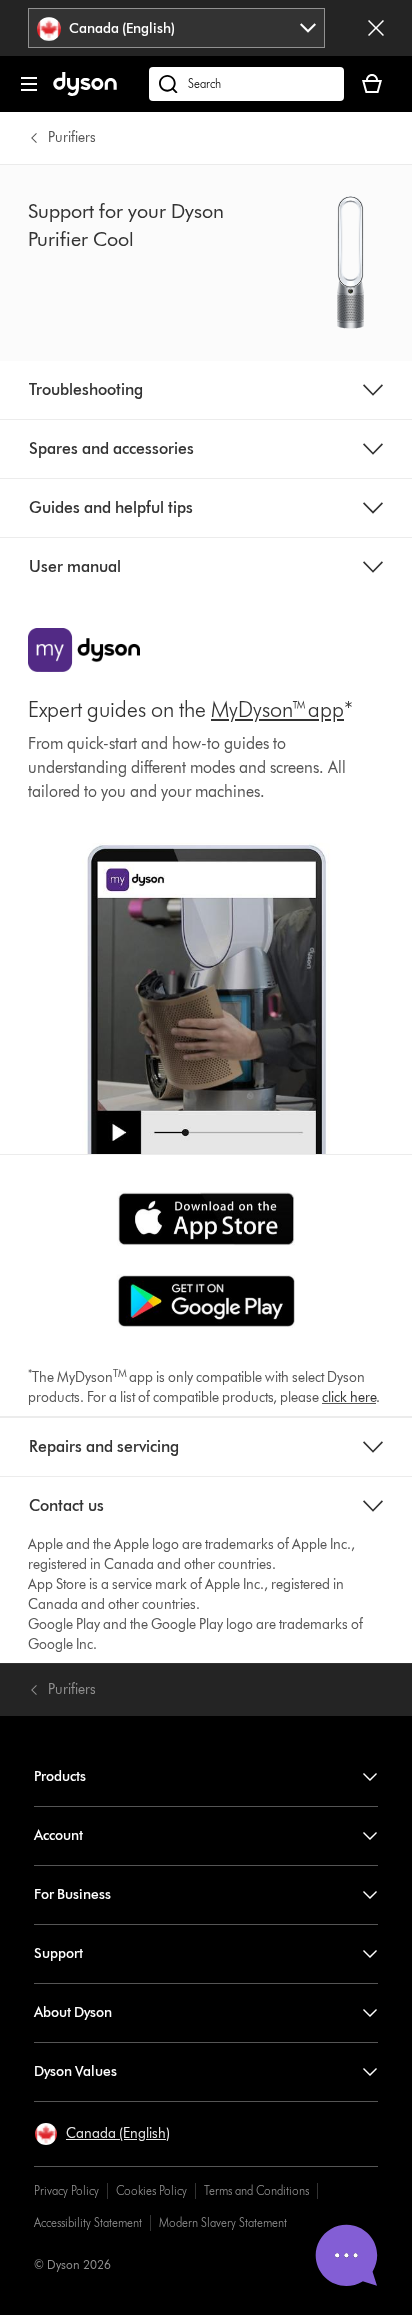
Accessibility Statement (88, 2222)
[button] (102, 2134)
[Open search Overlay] (246, 84)
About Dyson (73, 2012)
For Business (72, 1894)
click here (349, 1397)
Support (58, 1953)
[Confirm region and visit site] (376, 28)
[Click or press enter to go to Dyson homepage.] (85, 91)
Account (58, 1835)
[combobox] (176, 28)
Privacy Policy (66, 2190)
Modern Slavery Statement (223, 2222)
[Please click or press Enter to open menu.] (29, 84)
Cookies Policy (151, 2190)
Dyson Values (75, 2071)
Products (60, 1776)
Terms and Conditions (256, 2190)
